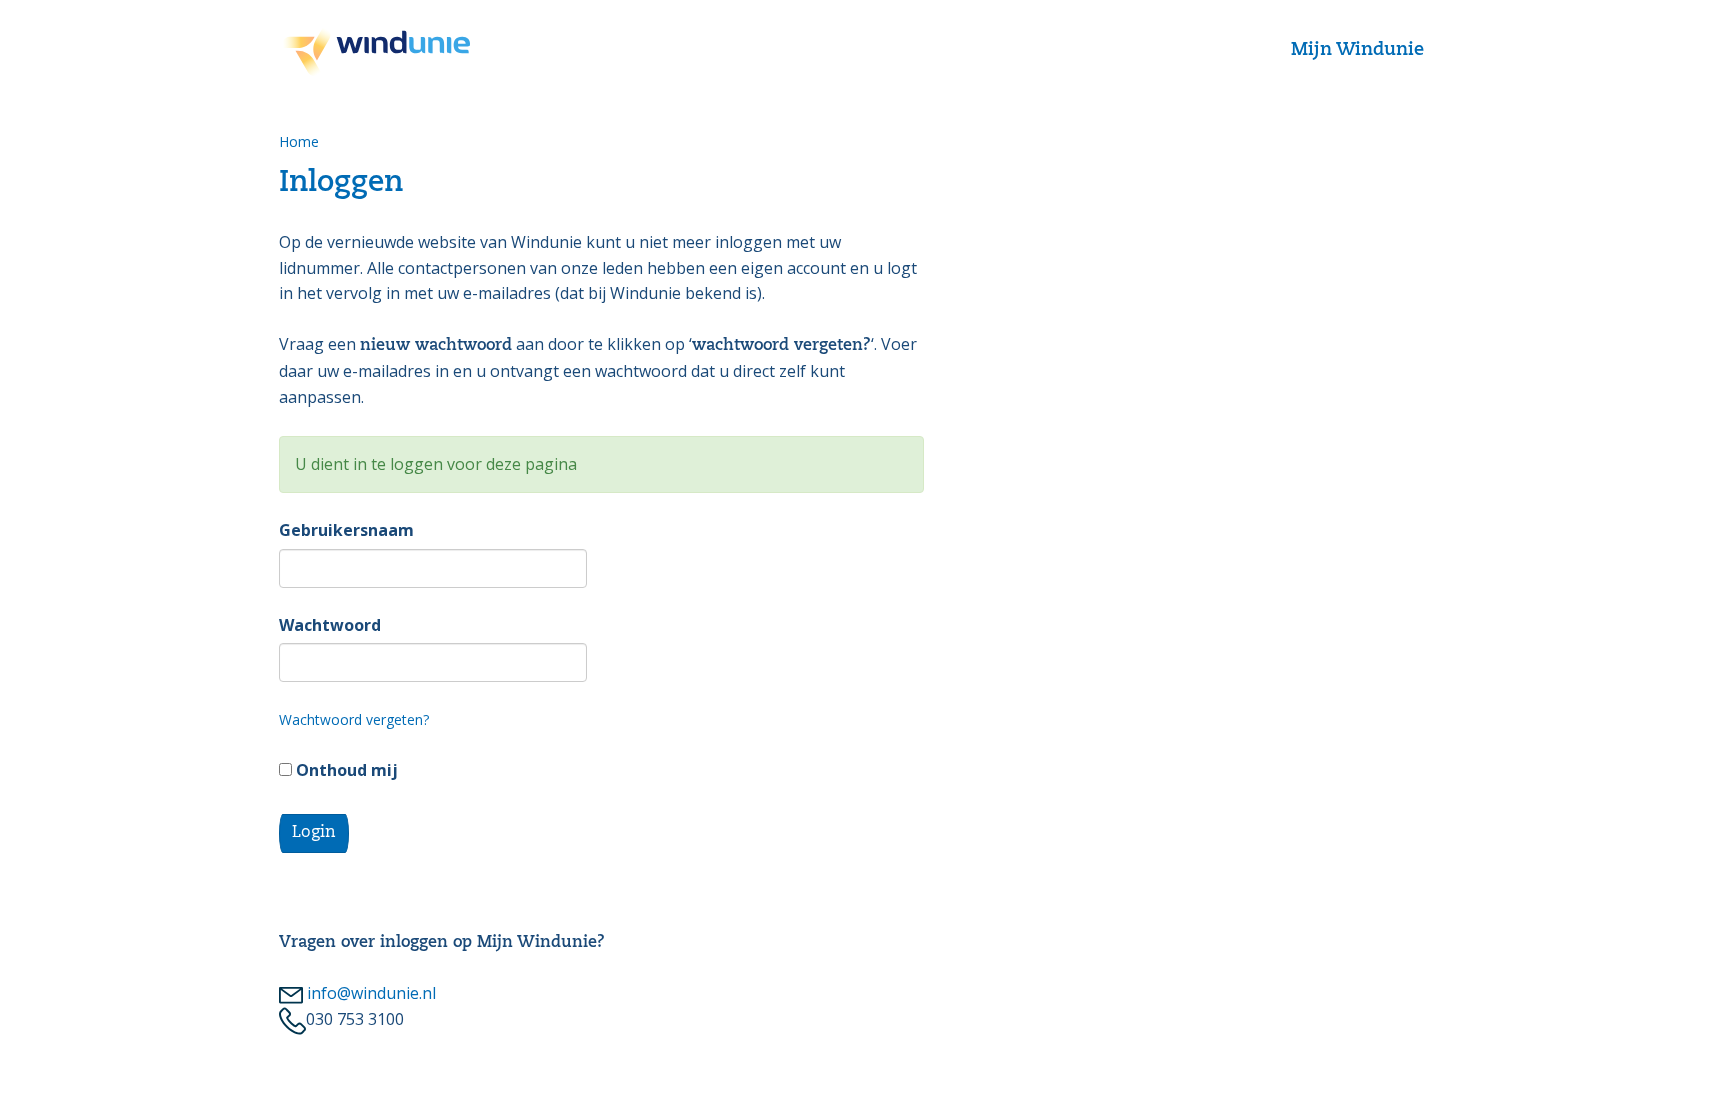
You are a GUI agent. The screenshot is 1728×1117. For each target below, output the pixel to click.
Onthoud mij (345, 770)
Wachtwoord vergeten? (354, 719)
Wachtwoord (330, 625)
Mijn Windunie (1357, 50)
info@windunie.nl (369, 993)
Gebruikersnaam (346, 530)
